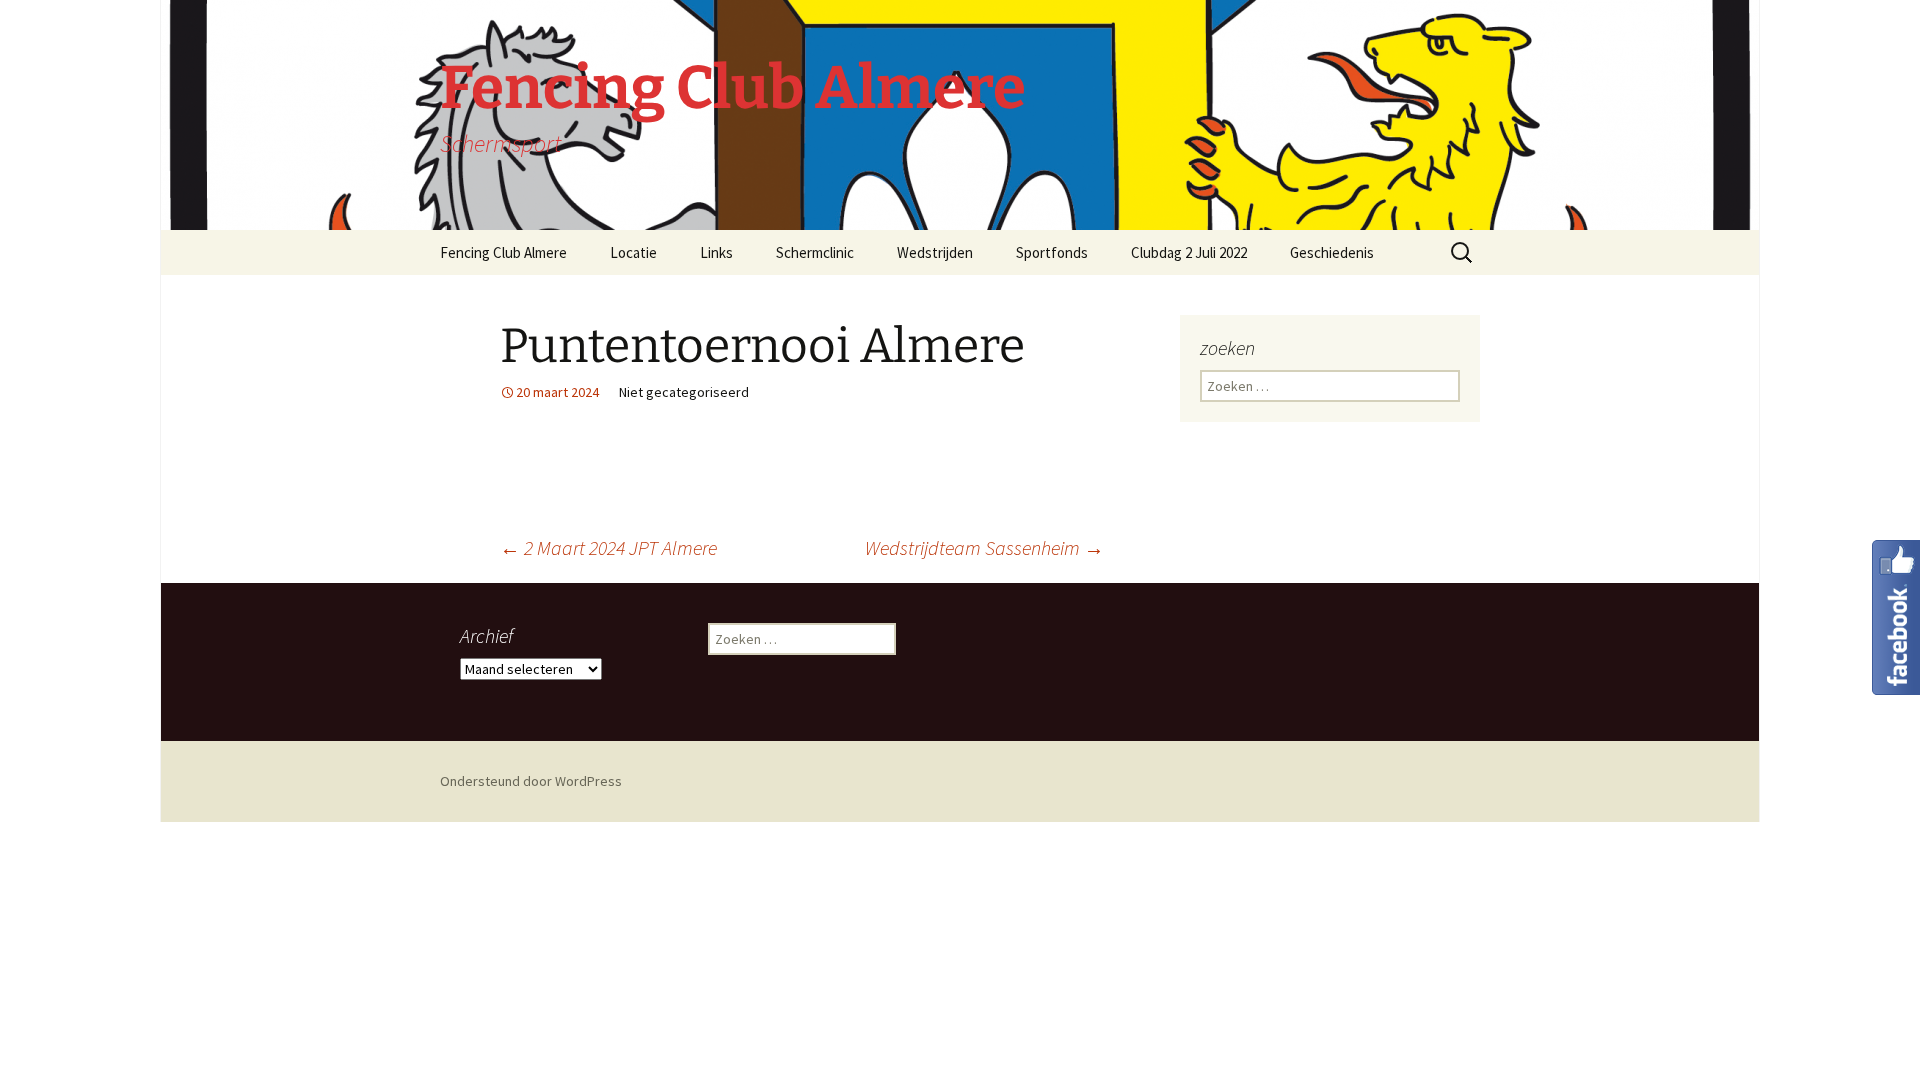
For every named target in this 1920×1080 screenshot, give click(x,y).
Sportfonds (1052, 252)
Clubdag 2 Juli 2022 (1189, 252)
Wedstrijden (935, 252)
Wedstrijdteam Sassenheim (984, 547)
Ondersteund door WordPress (531, 781)
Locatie (633, 252)
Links (716, 252)
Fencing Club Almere (503, 252)
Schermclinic (815, 252)
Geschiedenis (1332, 252)
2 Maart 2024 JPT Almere (608, 547)
